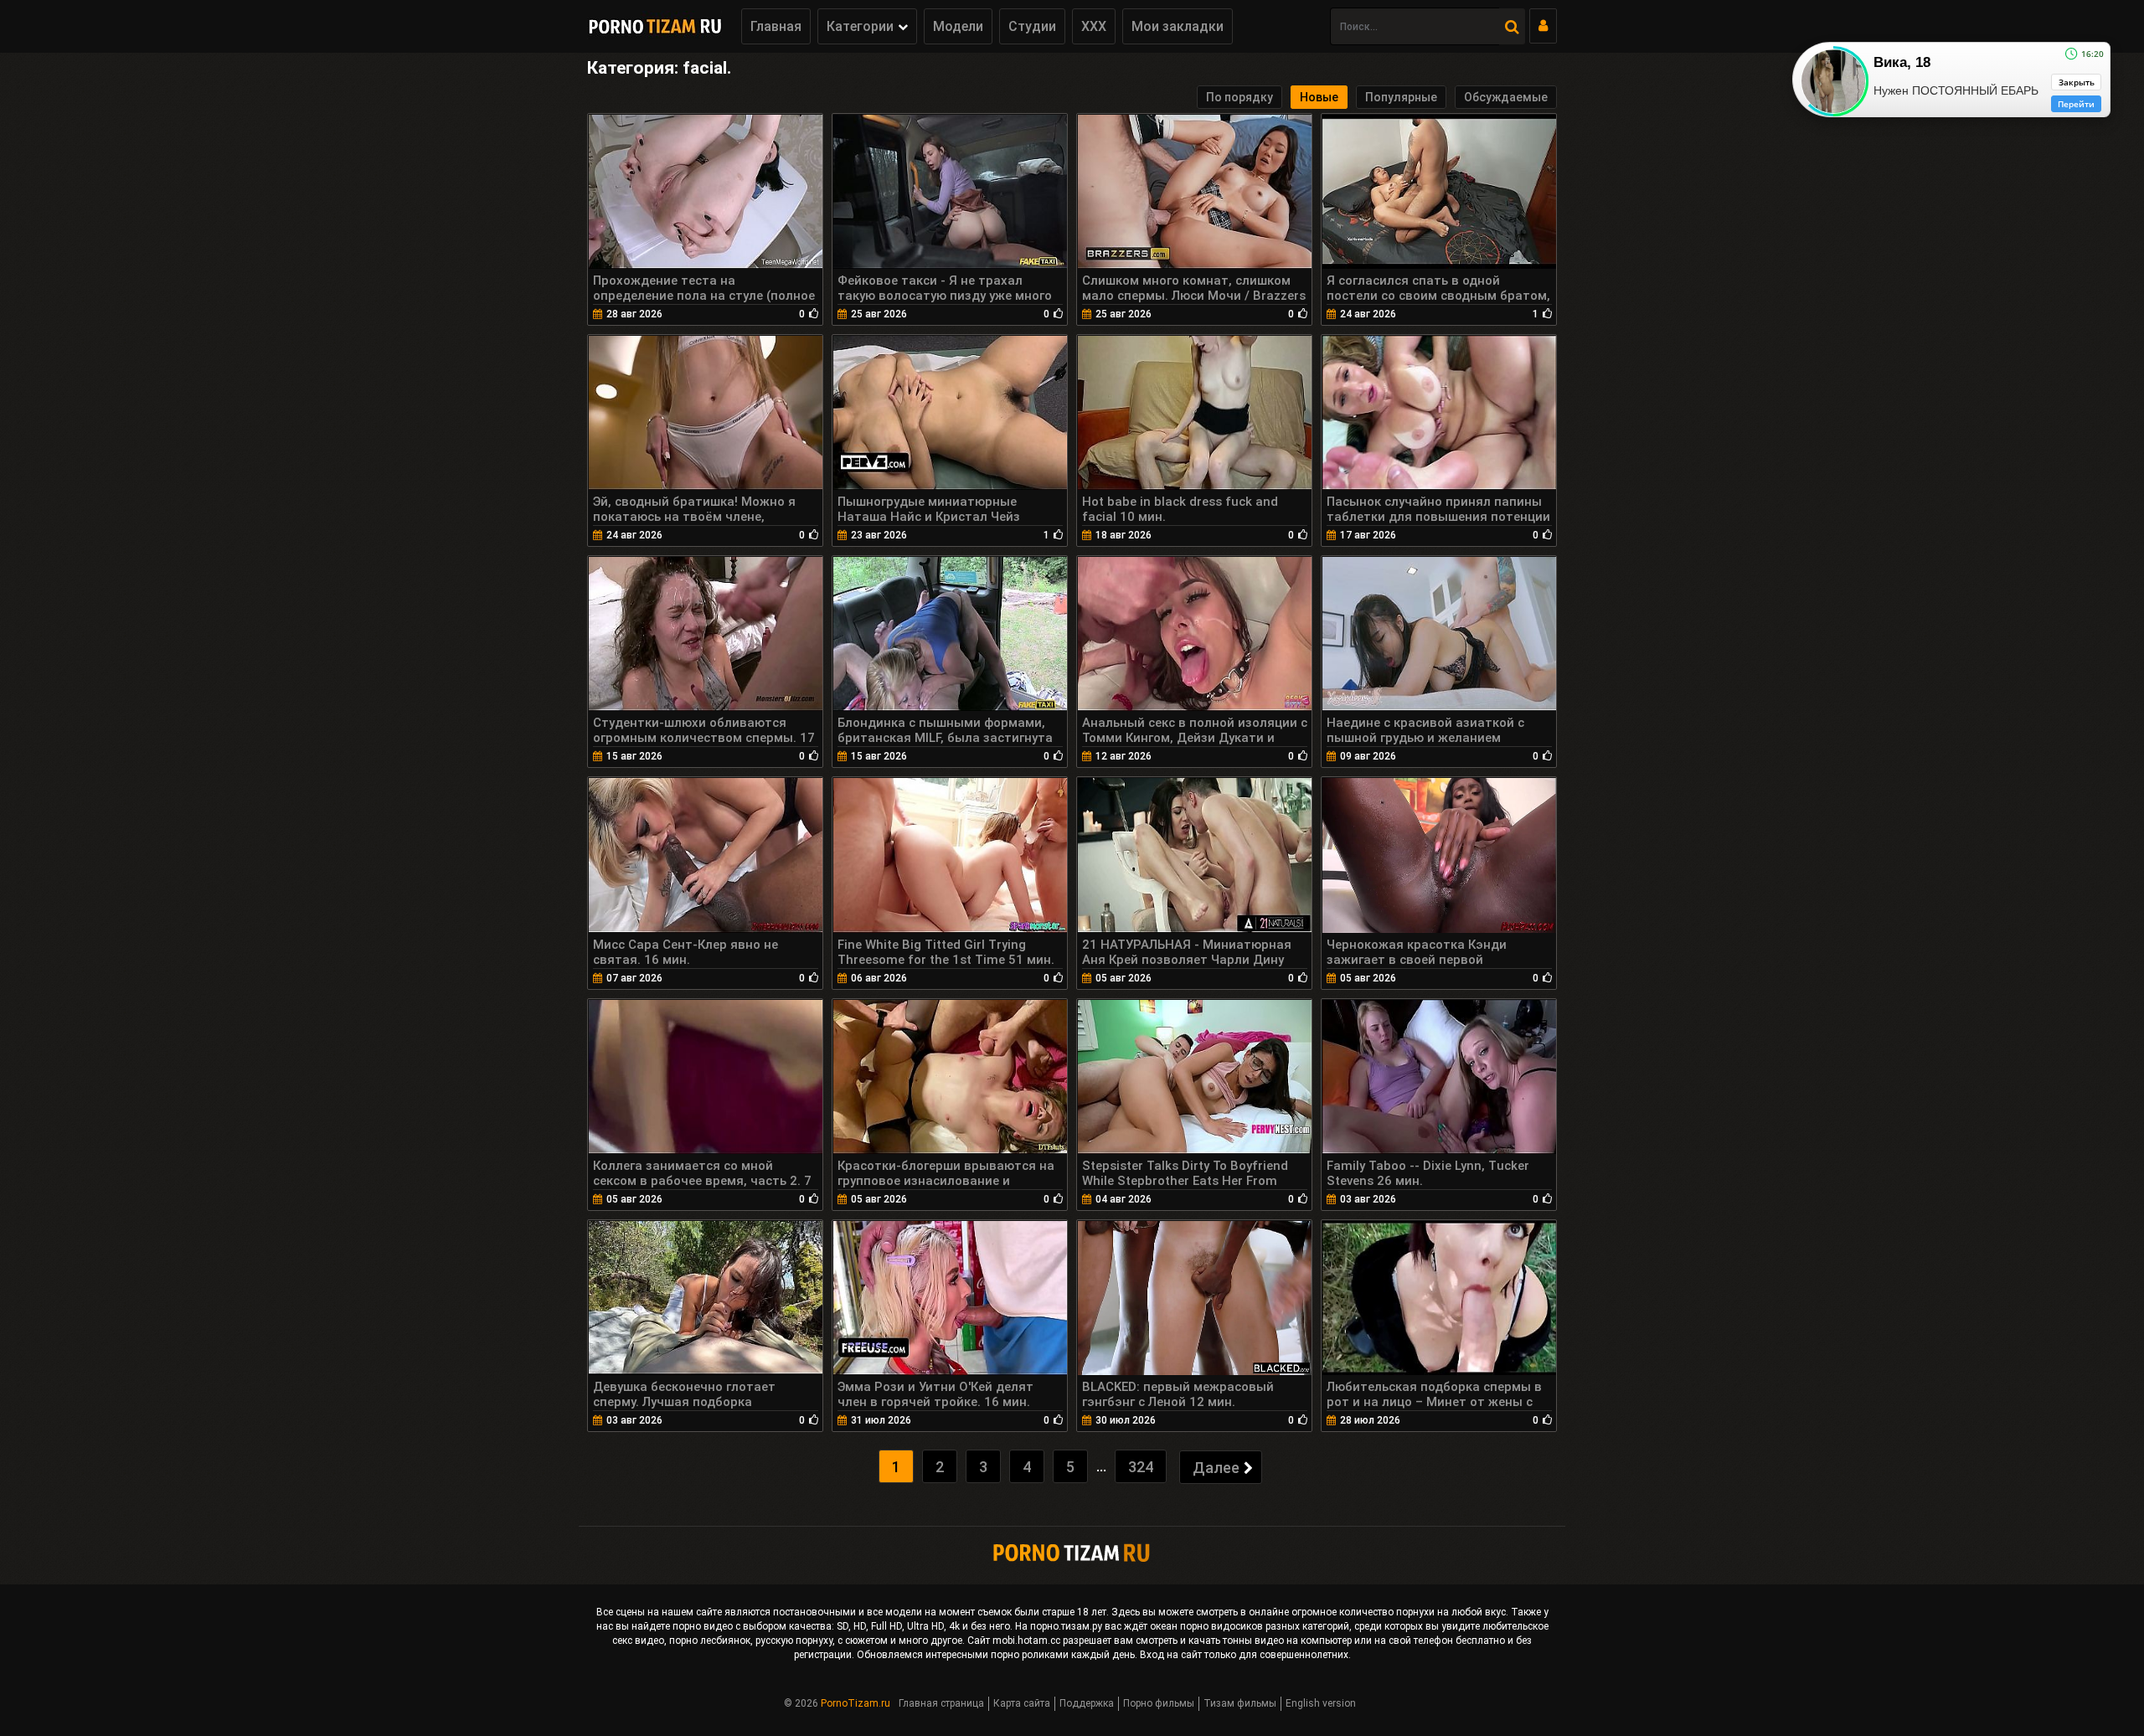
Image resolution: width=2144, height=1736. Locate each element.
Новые (1319, 97)
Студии (1032, 26)
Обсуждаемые (1506, 97)
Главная (776, 26)
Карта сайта (1022, 1703)
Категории (860, 26)
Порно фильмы (1159, 1703)
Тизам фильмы (1240, 1703)
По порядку (1239, 97)
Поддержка (1087, 1703)
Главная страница (941, 1703)
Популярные (1401, 97)
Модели (958, 26)
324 (1141, 1467)
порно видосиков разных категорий (1265, 1626)
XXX (1094, 26)
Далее (1216, 1468)
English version (1321, 1703)
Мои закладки (1178, 26)
